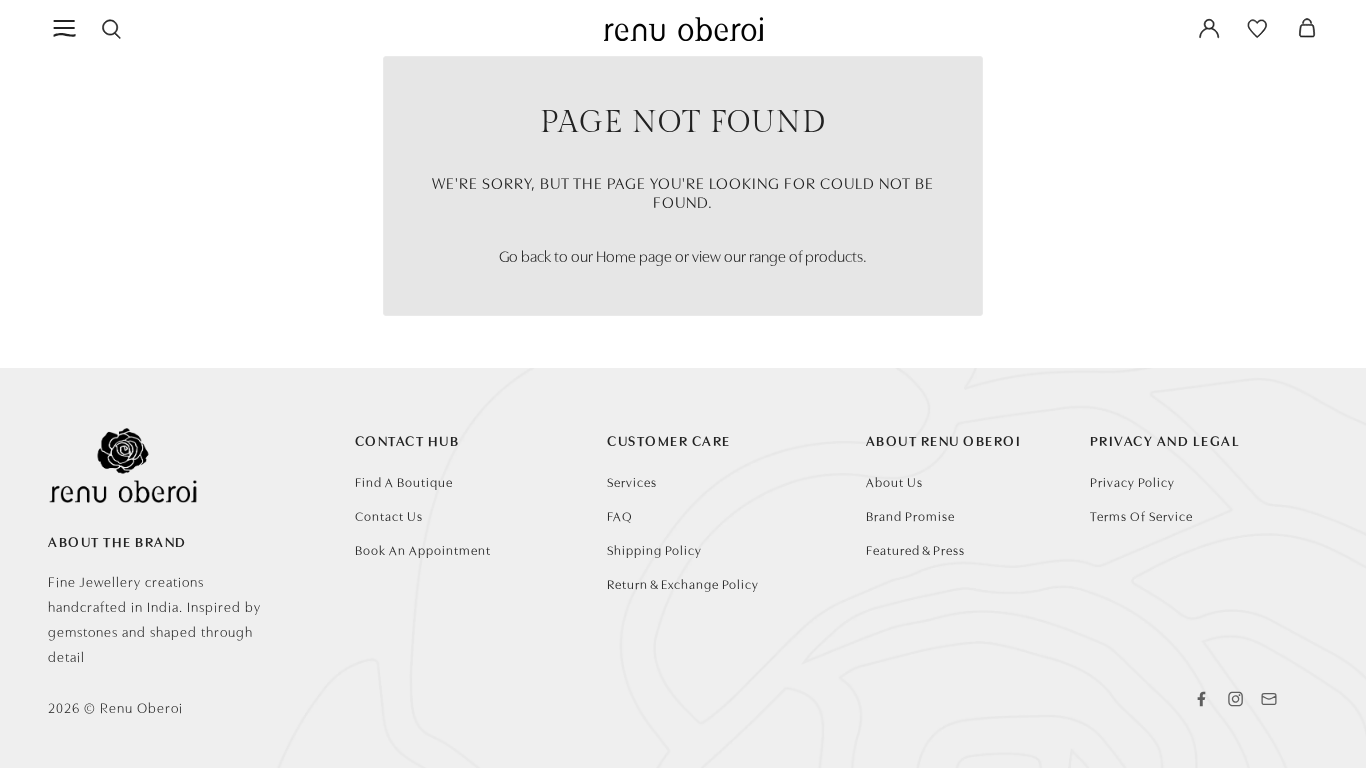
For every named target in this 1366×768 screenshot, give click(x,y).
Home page (634, 255)
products (834, 255)
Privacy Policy (1132, 481)
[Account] (1209, 28)
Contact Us (389, 515)
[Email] (1269, 699)
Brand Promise (910, 515)
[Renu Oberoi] (683, 28)
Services (632, 481)
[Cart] (1307, 28)
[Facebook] (1201, 699)
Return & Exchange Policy (683, 583)
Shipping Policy (654, 549)
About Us (894, 481)
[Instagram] (1235, 699)
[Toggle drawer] (66, 28)
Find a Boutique (404, 481)
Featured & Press (915, 549)
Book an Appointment (423, 549)
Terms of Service (1141, 515)
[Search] (111, 28)
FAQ (620, 515)
